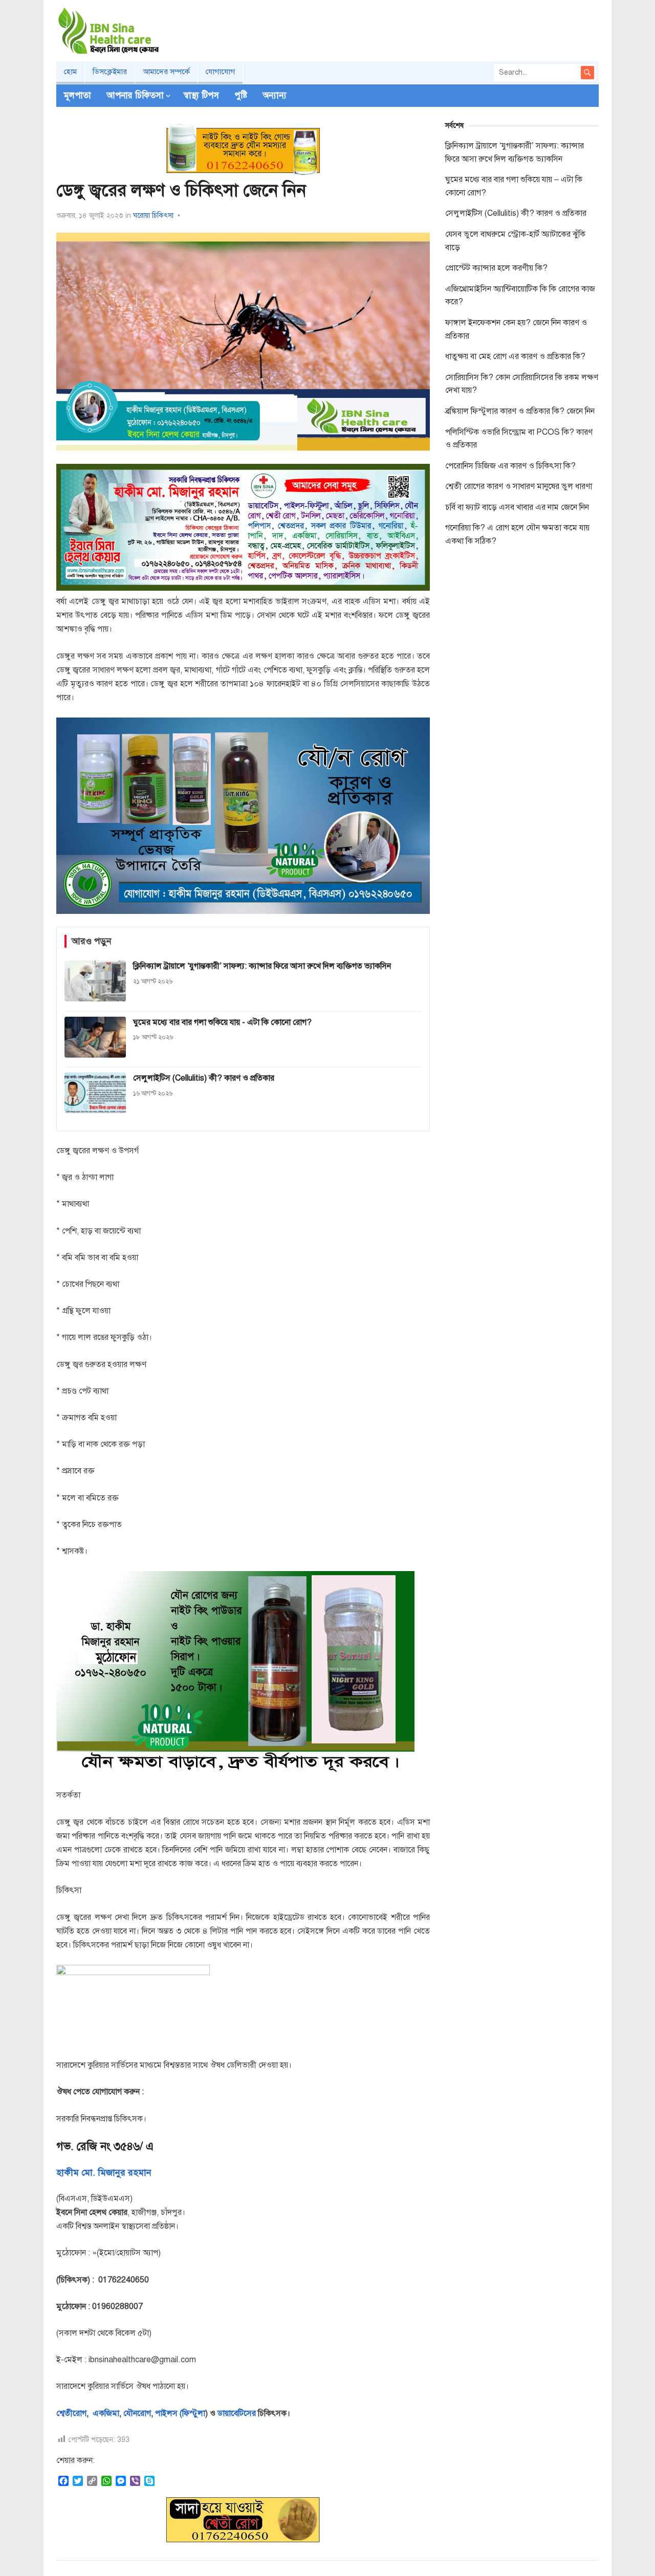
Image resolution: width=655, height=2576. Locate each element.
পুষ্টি (241, 95)
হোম (70, 72)
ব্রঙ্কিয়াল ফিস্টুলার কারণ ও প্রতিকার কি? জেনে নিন (520, 411)
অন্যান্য (275, 95)
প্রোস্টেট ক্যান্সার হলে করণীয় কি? (496, 268)
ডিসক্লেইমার (110, 72)
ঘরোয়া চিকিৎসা (153, 216)
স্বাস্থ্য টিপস (201, 95)
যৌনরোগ (137, 2413)
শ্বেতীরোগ (71, 2413)
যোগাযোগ (220, 72)
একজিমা (105, 2413)
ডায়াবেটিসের (237, 2413)
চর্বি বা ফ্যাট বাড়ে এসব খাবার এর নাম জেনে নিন (517, 507)
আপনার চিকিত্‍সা (135, 95)
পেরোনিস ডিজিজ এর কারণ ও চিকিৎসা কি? (510, 466)
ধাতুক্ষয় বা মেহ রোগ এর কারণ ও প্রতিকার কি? (515, 356)
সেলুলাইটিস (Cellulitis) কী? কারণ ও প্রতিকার (516, 213)
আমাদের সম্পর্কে (166, 72)
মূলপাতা (78, 95)
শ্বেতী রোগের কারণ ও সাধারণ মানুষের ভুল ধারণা (519, 486)
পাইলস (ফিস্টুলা (179, 2413)
